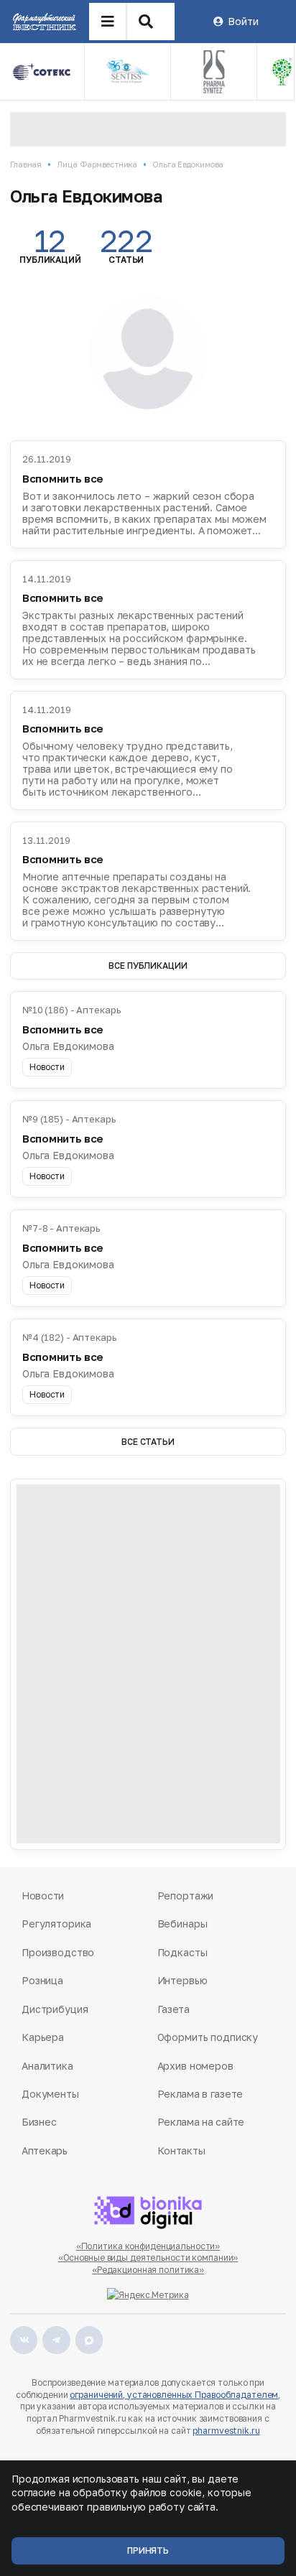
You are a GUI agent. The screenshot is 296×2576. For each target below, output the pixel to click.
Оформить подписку (208, 2037)
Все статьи (148, 1442)
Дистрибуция (55, 2009)
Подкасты (182, 1952)
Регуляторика (56, 1924)
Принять (148, 2551)
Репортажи (186, 1896)
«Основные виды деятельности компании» (148, 2258)
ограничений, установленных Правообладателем (174, 2395)
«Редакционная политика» (148, 2270)
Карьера (43, 2037)
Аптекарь (45, 2150)
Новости (43, 1896)
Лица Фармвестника (97, 164)
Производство (58, 1952)
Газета (174, 2009)
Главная (26, 164)
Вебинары (182, 1924)
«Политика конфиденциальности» (148, 2246)
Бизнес (39, 2122)
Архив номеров (195, 2066)
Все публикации (148, 966)
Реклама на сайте (201, 2122)
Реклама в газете (200, 2094)
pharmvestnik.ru (226, 2431)
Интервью (182, 1980)
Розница (42, 1980)
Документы (50, 2094)
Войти (243, 21)
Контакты (181, 2150)
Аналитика (47, 2066)
